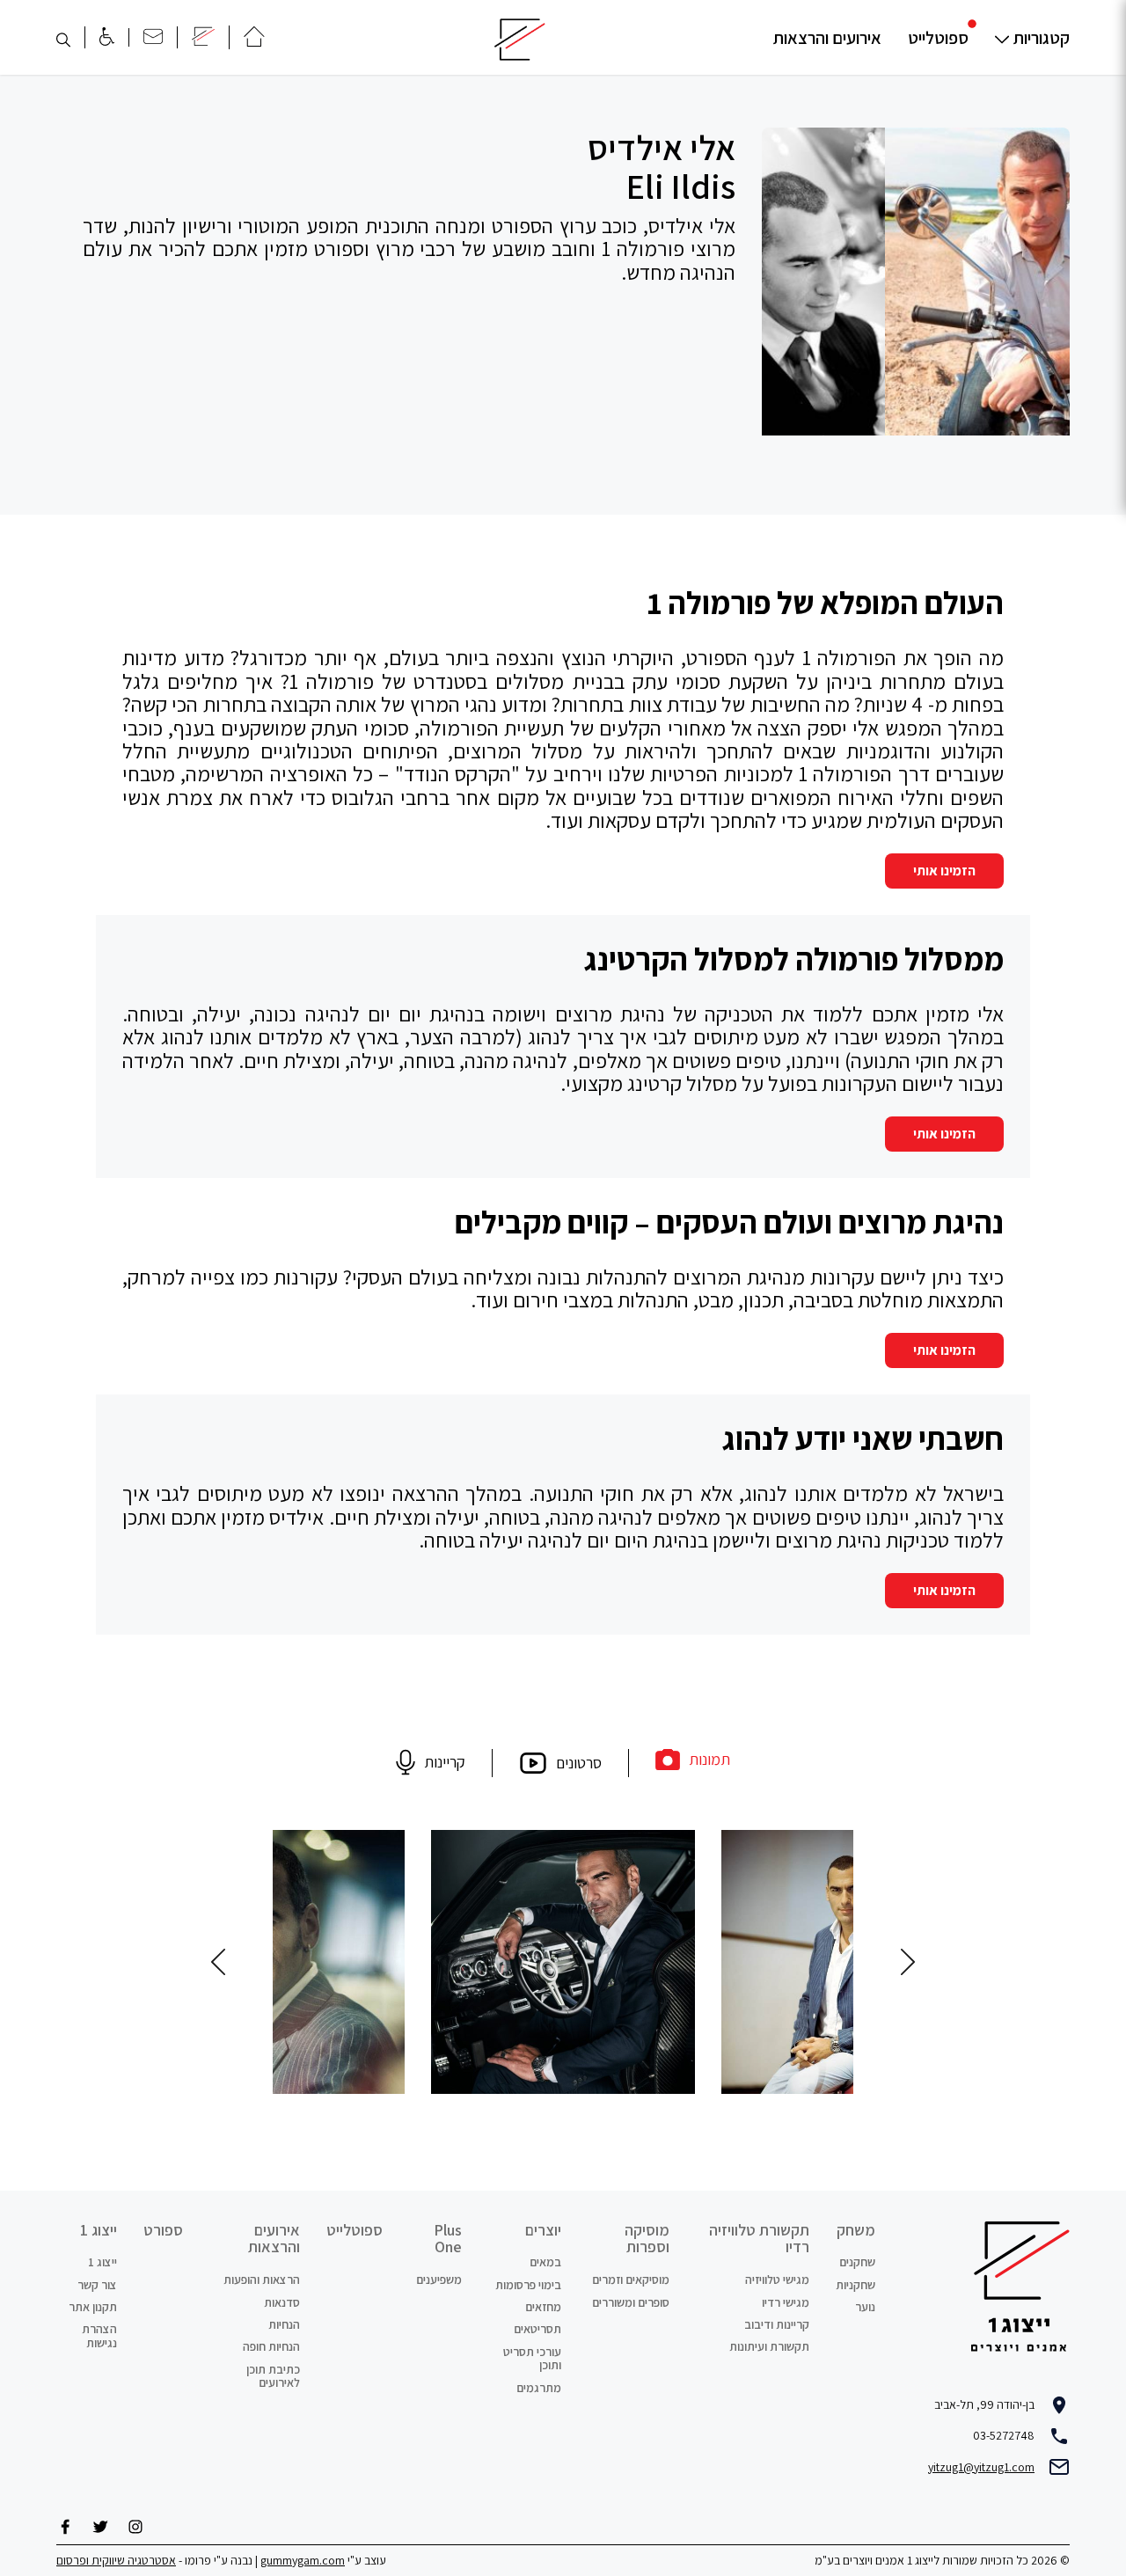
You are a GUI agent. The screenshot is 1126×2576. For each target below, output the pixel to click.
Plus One (448, 2239)
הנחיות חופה (271, 2346)
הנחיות (284, 2324)
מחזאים (543, 2307)
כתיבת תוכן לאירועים (273, 2376)
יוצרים (543, 2230)
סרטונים (579, 1763)
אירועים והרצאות (827, 38)
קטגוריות (1042, 38)
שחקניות (855, 2285)
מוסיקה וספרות (647, 2239)
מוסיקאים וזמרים (631, 2280)
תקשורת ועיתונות (769, 2346)
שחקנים (857, 2262)
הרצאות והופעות (262, 2280)
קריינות (445, 1762)
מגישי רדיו (786, 2302)
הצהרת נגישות (99, 2335)
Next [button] (218, 1962)
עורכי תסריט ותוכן (532, 2358)
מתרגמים (539, 2388)
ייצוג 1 (99, 2230)
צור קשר (97, 2285)
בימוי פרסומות (528, 2285)
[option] (916, 282)
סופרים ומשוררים (631, 2302)
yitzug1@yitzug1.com (981, 2467)
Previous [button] (908, 1962)
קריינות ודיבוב (777, 2324)
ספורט (163, 2230)
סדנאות (282, 2302)
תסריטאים (537, 2329)
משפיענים (439, 2280)
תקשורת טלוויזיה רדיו (759, 2239)
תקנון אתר (93, 2307)
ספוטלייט (938, 38)
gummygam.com (303, 2560)
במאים (545, 2262)
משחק (856, 2230)
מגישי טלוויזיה (777, 2280)
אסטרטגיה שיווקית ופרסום (116, 2560)
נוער (865, 2307)
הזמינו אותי (944, 871)
